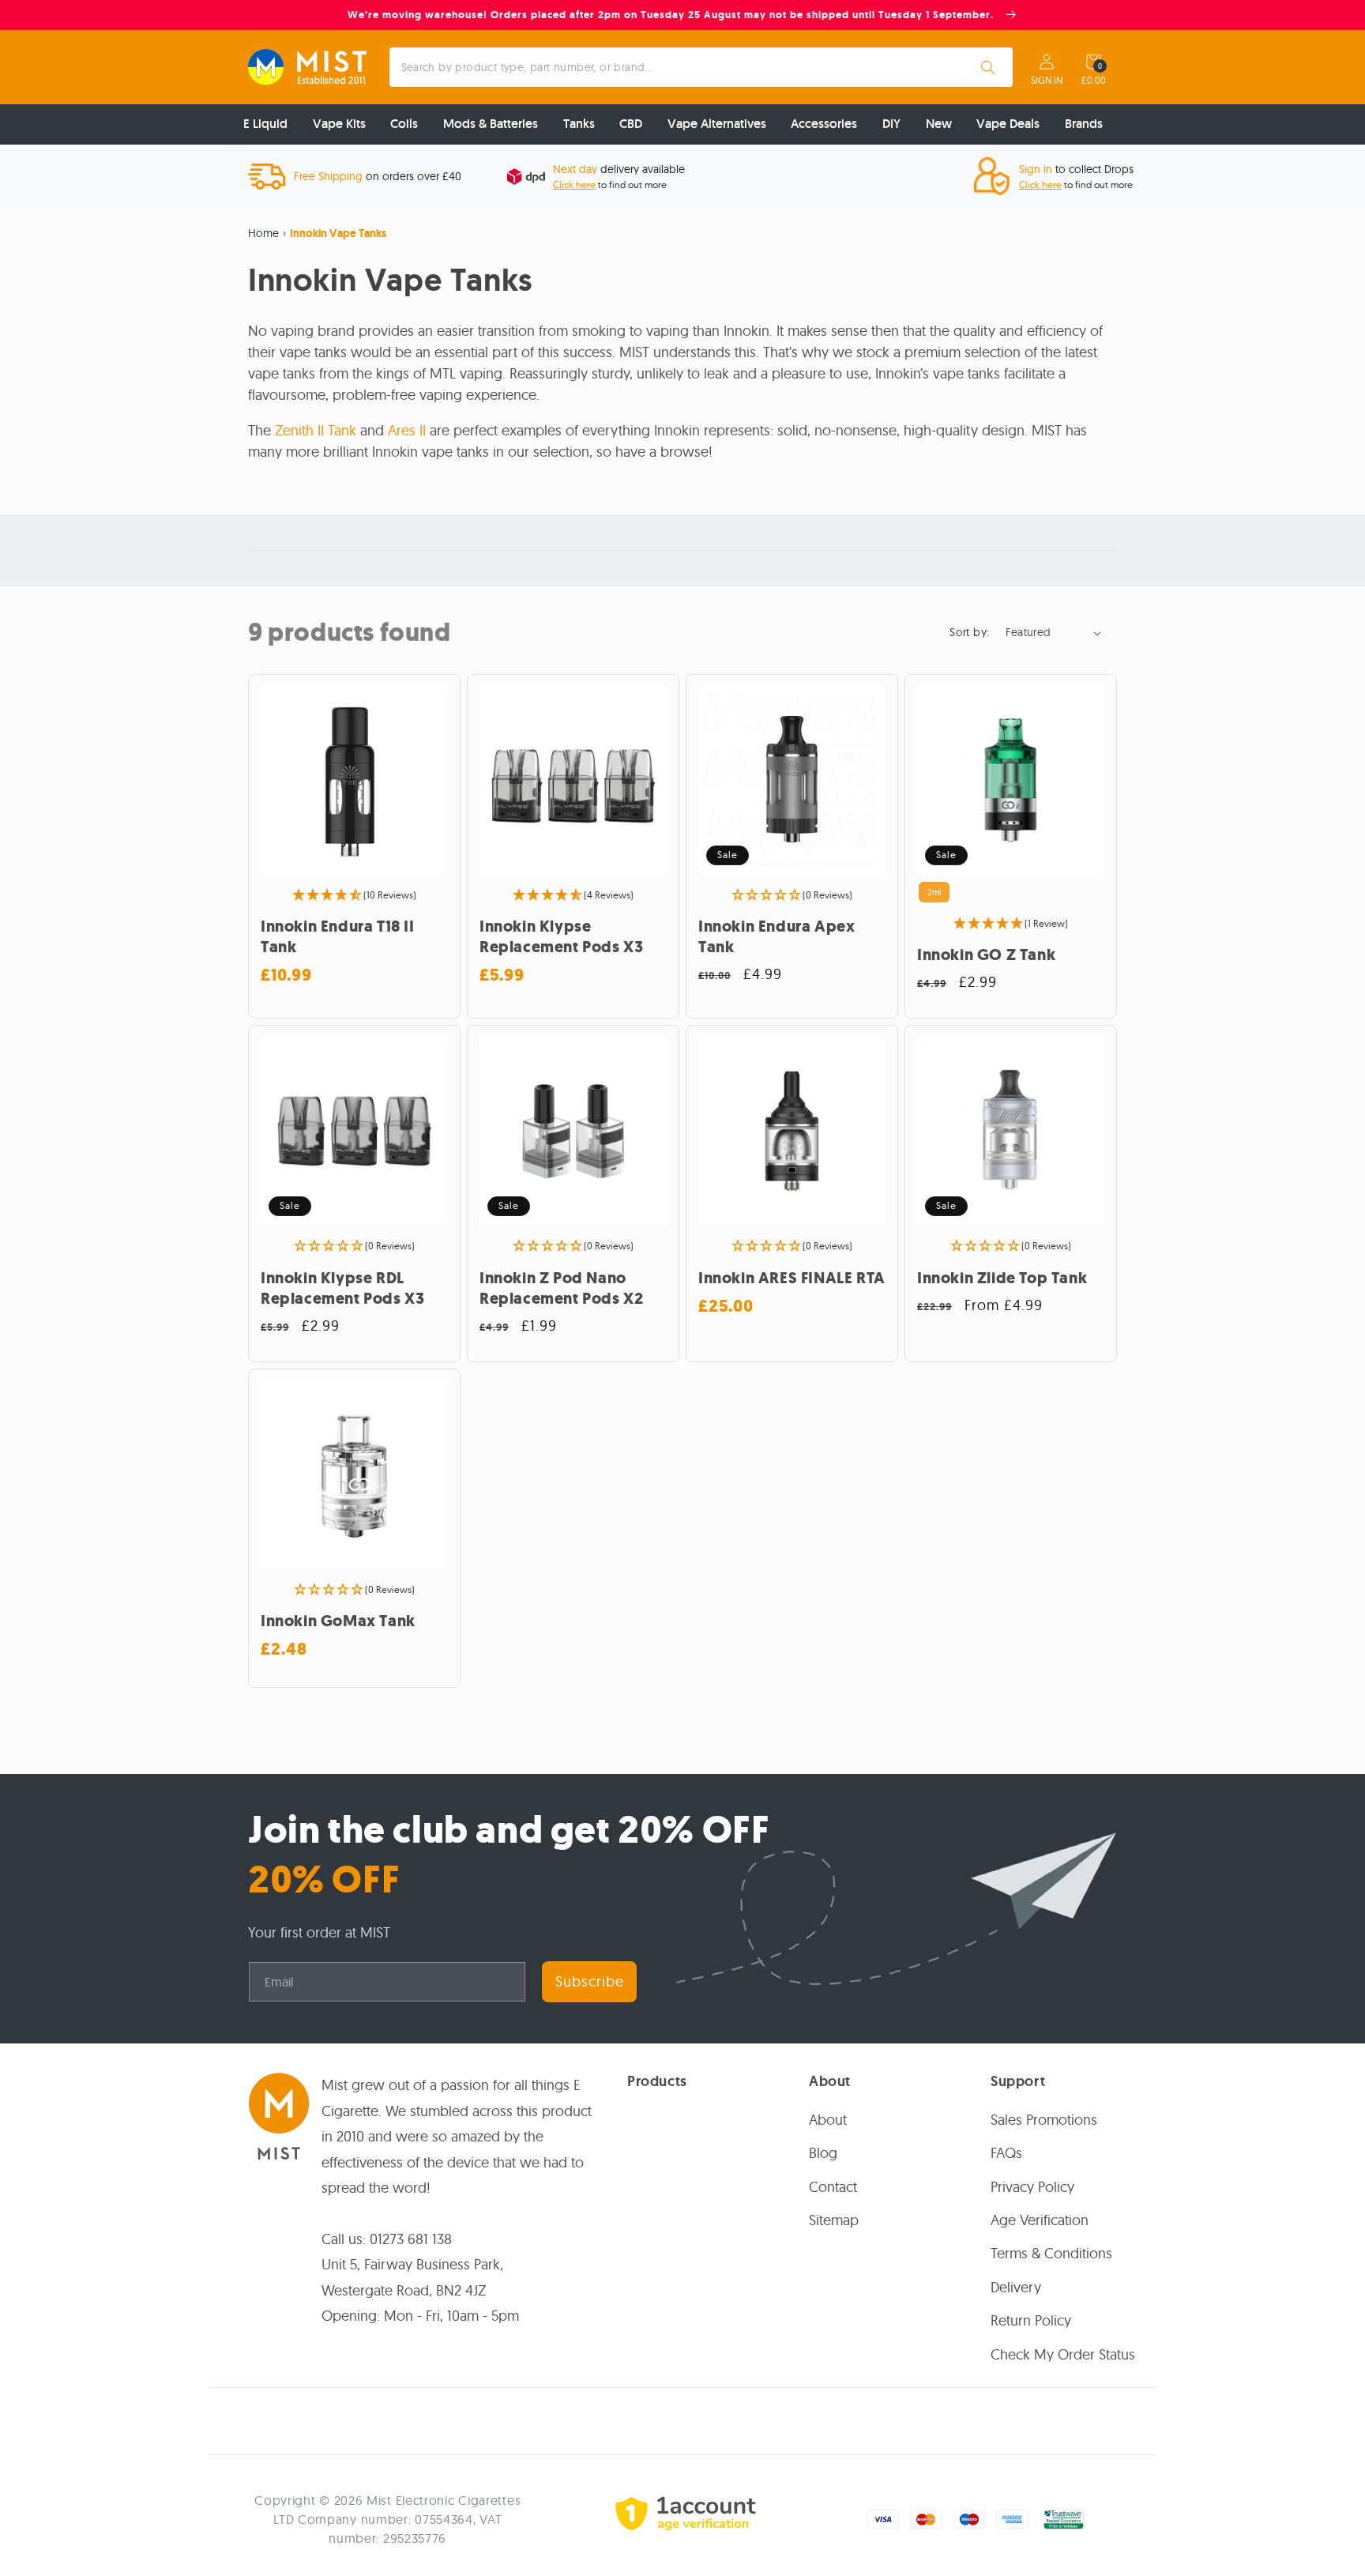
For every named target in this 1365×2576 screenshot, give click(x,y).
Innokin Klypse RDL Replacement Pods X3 (342, 1289)
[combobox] (701, 67)
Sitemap (834, 2220)
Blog (823, 2153)
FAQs (1006, 2153)
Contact (833, 2186)
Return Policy (1031, 2320)
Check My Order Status (1063, 2354)
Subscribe (590, 1981)
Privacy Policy (1032, 2186)
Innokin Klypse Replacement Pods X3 (561, 937)
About (828, 2119)
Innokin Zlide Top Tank (1002, 1279)
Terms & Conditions (1051, 2253)
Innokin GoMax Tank (338, 1621)
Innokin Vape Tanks (338, 233)
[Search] (988, 67)
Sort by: (969, 632)
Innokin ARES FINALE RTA (792, 1279)
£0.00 (1094, 81)
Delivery (1016, 2286)
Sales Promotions (1044, 2119)
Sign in (1047, 81)
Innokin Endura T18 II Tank (338, 937)
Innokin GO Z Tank (986, 955)
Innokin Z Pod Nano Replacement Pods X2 (561, 1289)
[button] (1093, 62)
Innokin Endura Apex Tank (777, 937)
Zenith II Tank (316, 430)
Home (263, 233)
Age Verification (1040, 2220)
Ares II (407, 430)
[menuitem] (265, 124)
